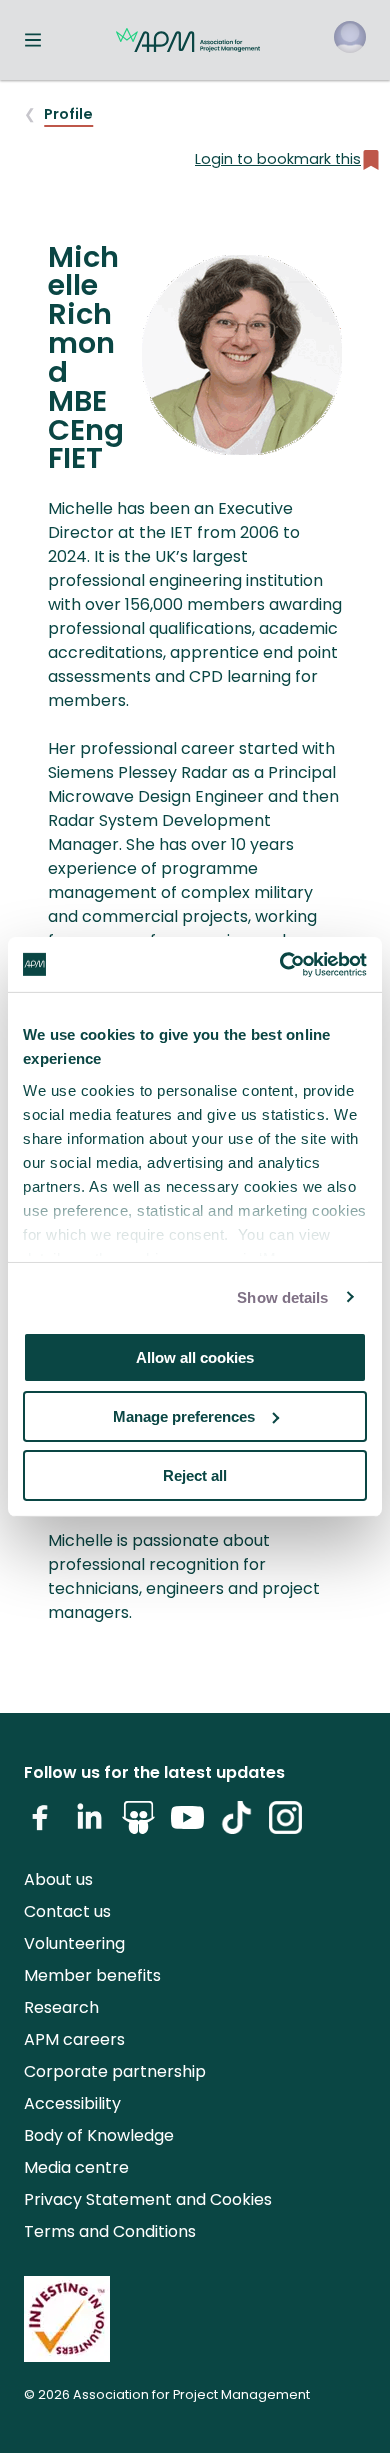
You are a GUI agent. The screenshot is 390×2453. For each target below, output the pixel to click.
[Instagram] (285, 1825)
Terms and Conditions (110, 2231)
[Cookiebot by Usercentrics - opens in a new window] (280, 964)
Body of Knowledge (99, 2135)
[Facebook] (40, 1825)
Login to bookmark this (278, 159)
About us (58, 1879)
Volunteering (74, 1943)
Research (61, 2007)
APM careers (74, 2039)
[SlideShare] (138, 1825)
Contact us (67, 1911)
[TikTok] (236, 1825)
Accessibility (72, 2103)
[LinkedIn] (89, 1825)
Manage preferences (184, 1416)
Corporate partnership (115, 2071)
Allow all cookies (195, 1357)
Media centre (76, 2167)
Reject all (195, 1474)
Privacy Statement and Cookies (148, 2199)
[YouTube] (187, 1825)
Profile (68, 114)
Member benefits (92, 1975)
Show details (282, 1296)
